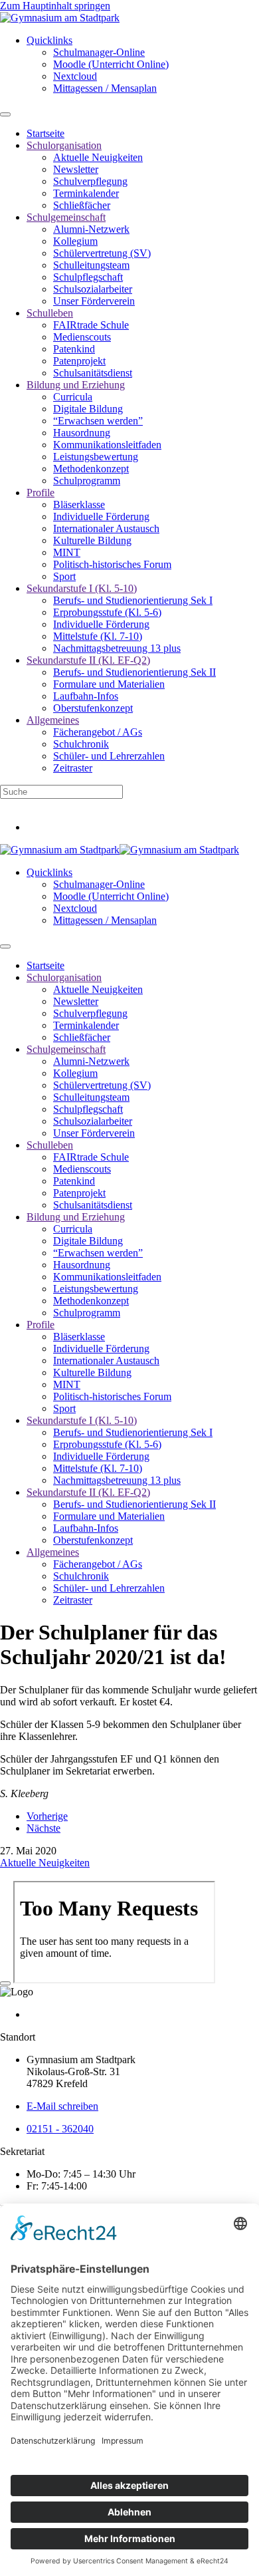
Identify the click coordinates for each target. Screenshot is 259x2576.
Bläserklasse (79, 504)
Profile (41, 493)
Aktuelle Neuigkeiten (98, 157)
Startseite (45, 133)
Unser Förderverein (94, 301)
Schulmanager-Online (99, 52)
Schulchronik (81, 744)
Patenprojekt (79, 361)
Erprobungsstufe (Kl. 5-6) (107, 612)
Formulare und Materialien (109, 684)
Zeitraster (73, 768)
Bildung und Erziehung (76, 385)
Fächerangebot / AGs (98, 732)
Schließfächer (82, 205)
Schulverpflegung (90, 181)
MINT (67, 552)
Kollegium (75, 241)
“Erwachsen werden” (98, 421)
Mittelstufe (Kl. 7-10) (98, 636)
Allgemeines (53, 720)
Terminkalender (86, 193)
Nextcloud (75, 76)
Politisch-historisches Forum (112, 564)
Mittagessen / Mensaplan (105, 88)
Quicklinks (49, 40)
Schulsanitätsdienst (93, 373)
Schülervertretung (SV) (102, 253)
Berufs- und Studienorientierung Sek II (134, 672)
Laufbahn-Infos (86, 696)
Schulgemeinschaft (66, 217)
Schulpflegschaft (88, 277)
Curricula (73, 397)
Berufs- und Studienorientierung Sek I (133, 600)
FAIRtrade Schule (91, 325)
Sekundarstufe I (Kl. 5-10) (82, 588)
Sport (64, 576)
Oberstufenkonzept (93, 708)
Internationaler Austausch (106, 528)
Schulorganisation (64, 145)
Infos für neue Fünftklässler (57, 804)
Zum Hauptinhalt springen (55, 6)
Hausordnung (82, 433)
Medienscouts (82, 337)
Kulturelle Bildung (92, 540)
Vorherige (47, 1816)
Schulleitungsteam (91, 265)
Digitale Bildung (88, 409)
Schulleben (50, 313)
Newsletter (76, 169)
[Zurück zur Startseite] (60, 18)
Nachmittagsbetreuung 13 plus (117, 648)
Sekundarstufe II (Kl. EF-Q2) (88, 660)
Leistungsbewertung (96, 457)
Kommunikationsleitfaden (107, 445)
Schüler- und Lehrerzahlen (109, 756)
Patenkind (74, 349)
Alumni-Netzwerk (91, 229)
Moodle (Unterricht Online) (111, 64)
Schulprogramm (87, 481)
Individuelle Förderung (101, 516)
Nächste (43, 1828)
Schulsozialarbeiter (93, 289)
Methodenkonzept (91, 469)
